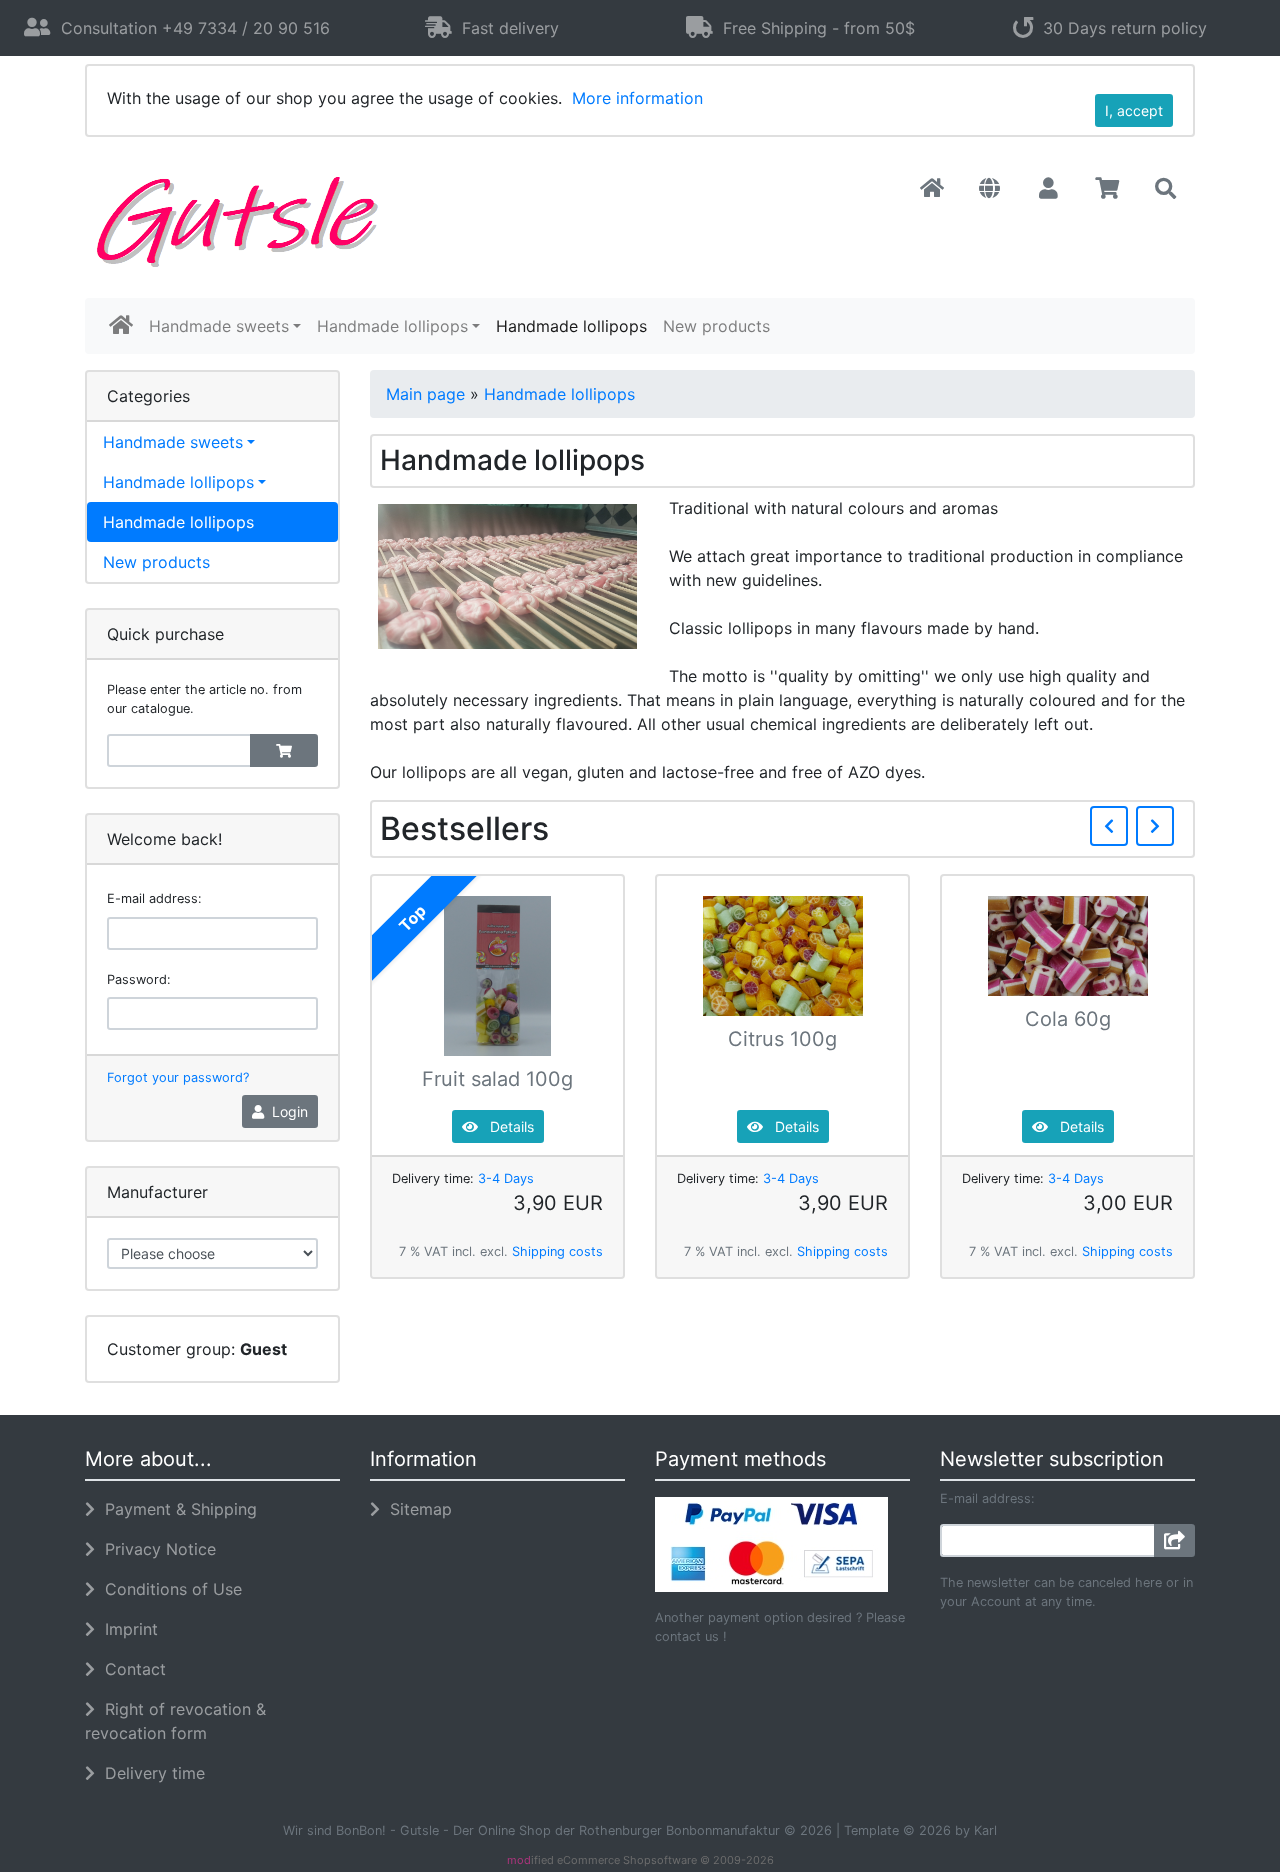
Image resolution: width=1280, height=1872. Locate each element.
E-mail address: (154, 898)
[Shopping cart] (1107, 189)
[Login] (1174, 1540)
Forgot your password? (178, 1077)
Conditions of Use (168, 1589)
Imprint (126, 1629)
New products (716, 326)
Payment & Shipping (176, 1509)
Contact (130, 1669)
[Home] (932, 189)
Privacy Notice (155, 1549)
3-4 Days (506, 1178)
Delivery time (150, 1773)
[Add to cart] (284, 750)
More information (637, 98)
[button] (989, 189)
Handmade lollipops (392, 326)
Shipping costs (557, 1251)
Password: (139, 979)
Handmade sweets (219, 326)
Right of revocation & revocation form (175, 1721)
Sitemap (416, 1509)
